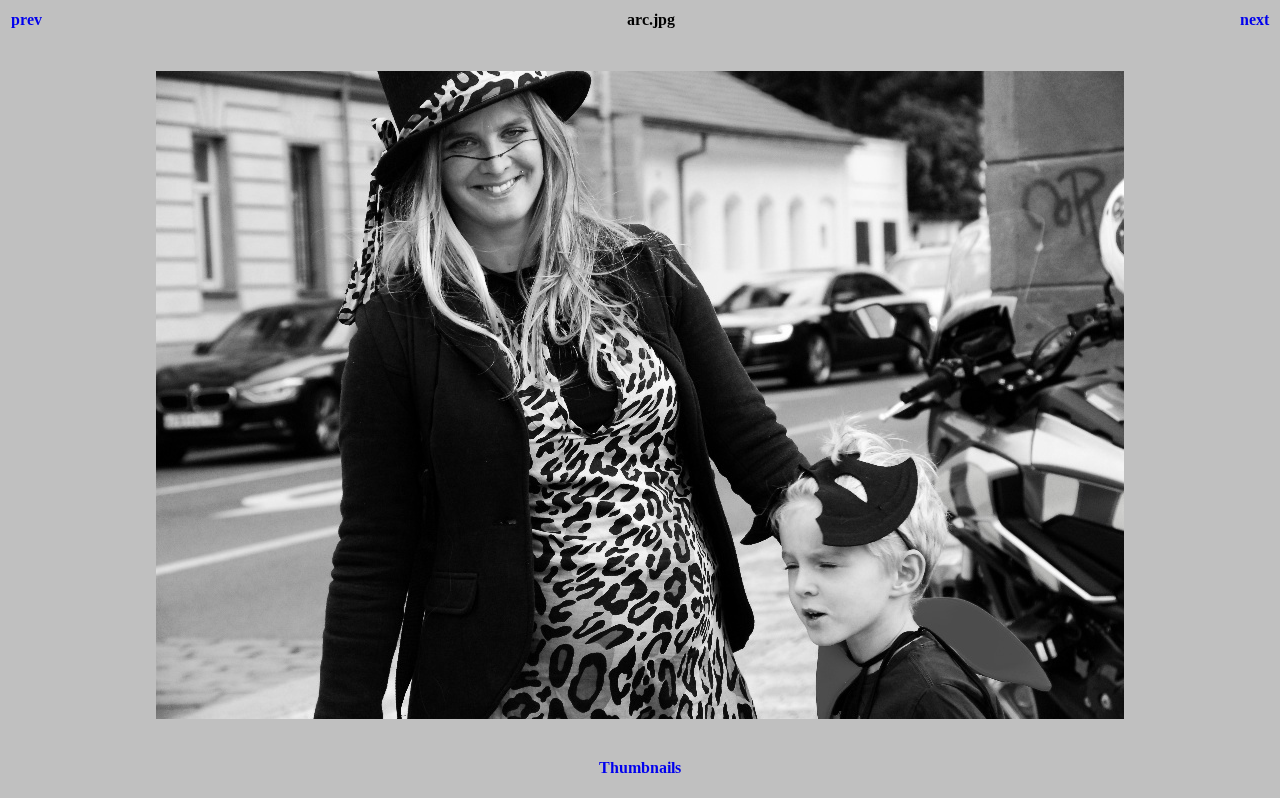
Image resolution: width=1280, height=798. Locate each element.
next (1254, 19)
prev (26, 19)
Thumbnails (640, 767)
